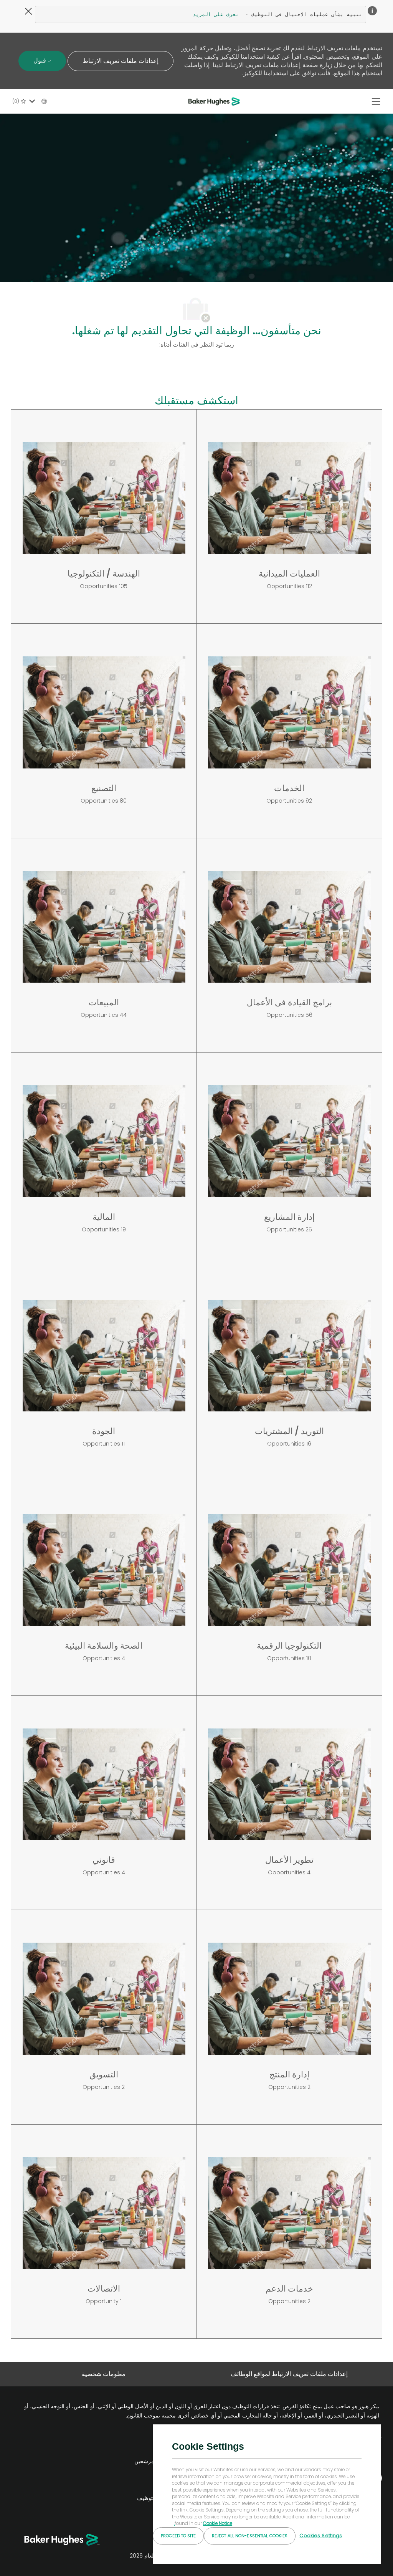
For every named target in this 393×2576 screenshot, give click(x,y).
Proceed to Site (178, 2536)
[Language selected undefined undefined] (36, 101)
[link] (149, 2449)
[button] (121, 61)
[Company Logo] (215, 101)
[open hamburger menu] (376, 102)
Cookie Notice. (203, 2523)
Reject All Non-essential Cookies (250, 2536)
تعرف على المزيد (216, 14)
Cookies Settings (321, 2536)
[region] (267, 2494)
